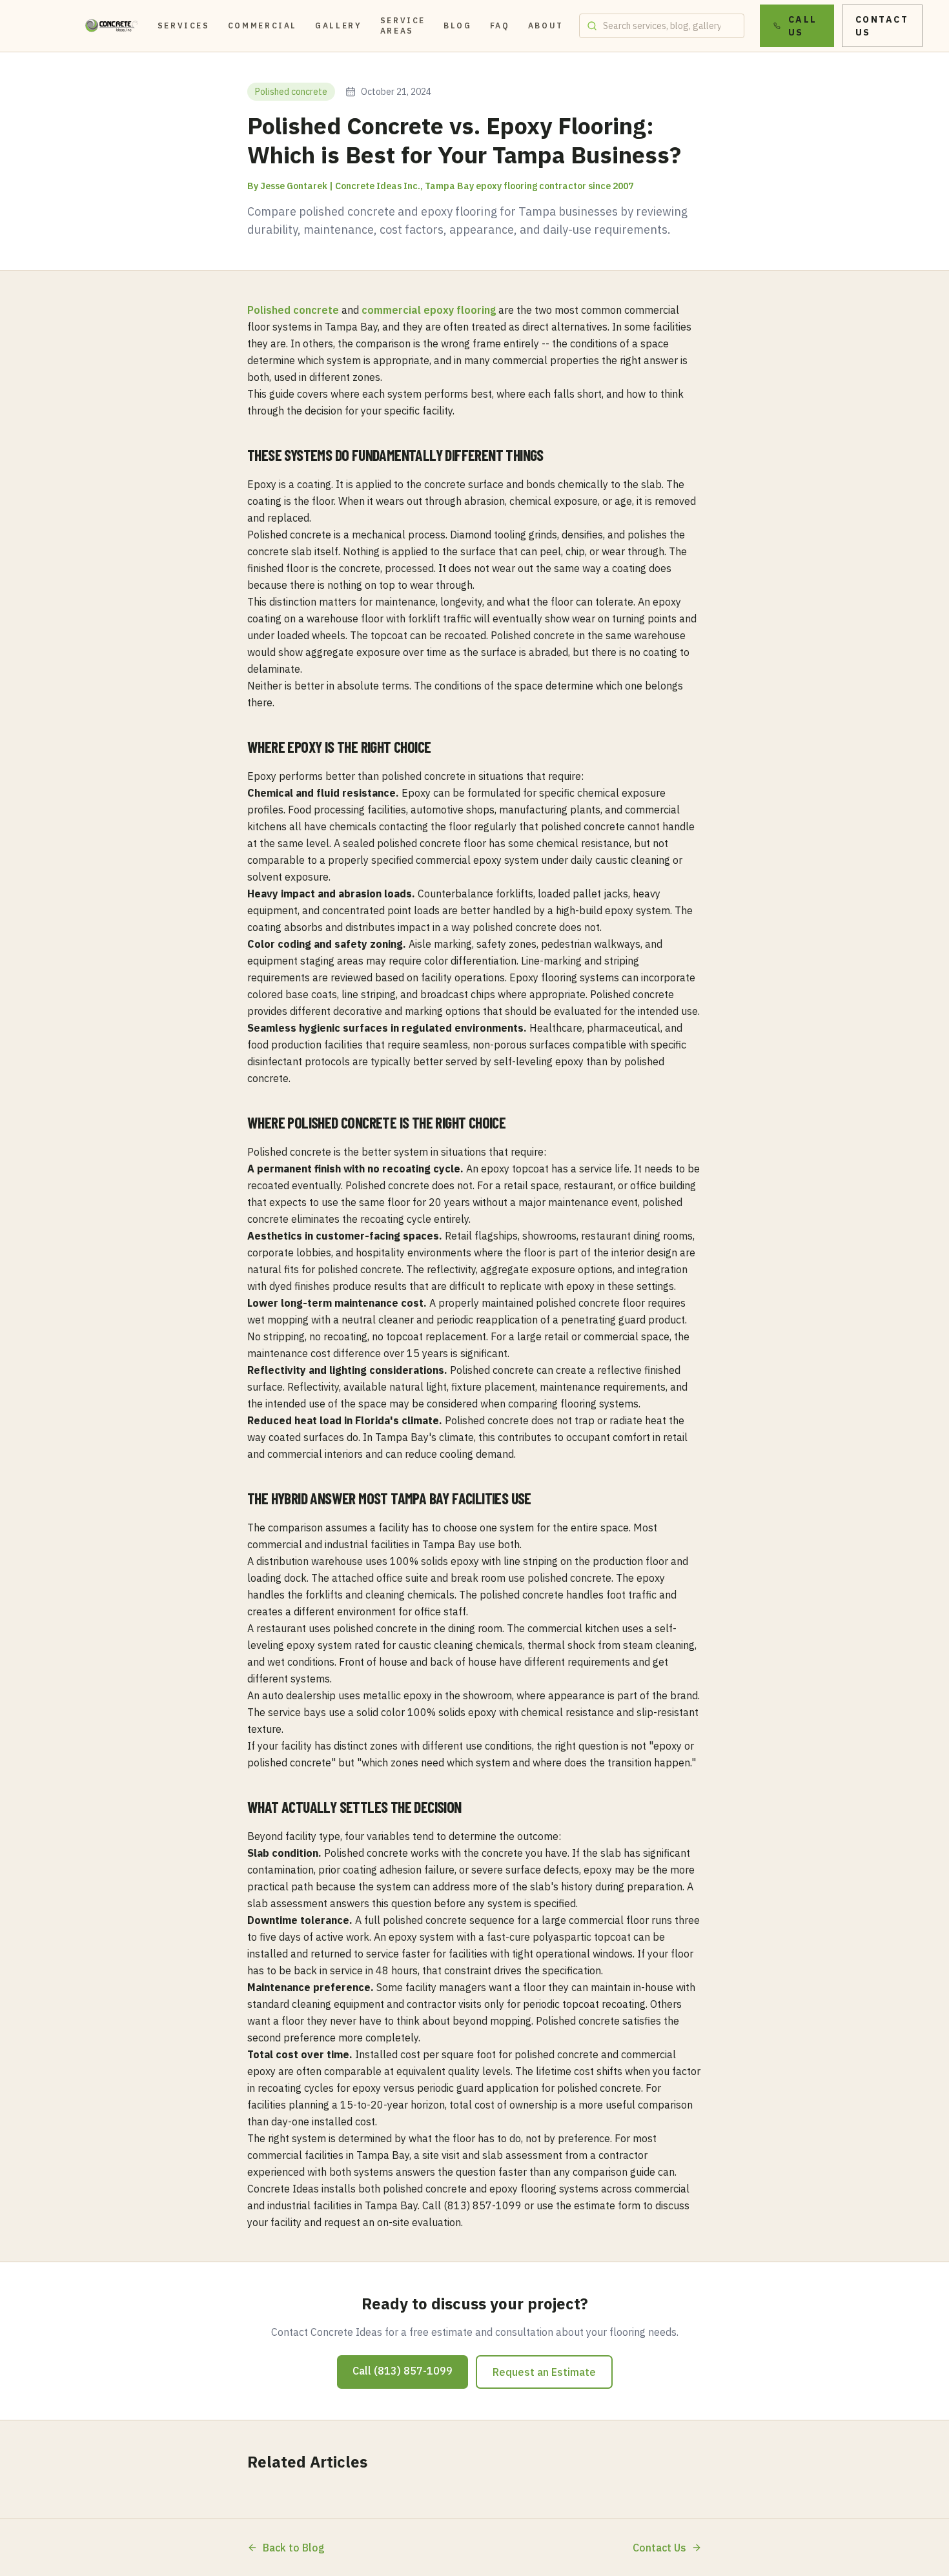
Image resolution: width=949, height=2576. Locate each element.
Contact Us (882, 26)
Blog (458, 26)
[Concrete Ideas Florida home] (112, 26)
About (546, 26)
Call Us (803, 26)
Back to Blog (294, 2548)
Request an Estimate (544, 2372)
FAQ (500, 26)
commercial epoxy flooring (429, 310)
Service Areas (403, 26)
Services (184, 26)
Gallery (338, 26)
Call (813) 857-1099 (403, 2371)
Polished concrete (293, 310)
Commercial (262, 26)
